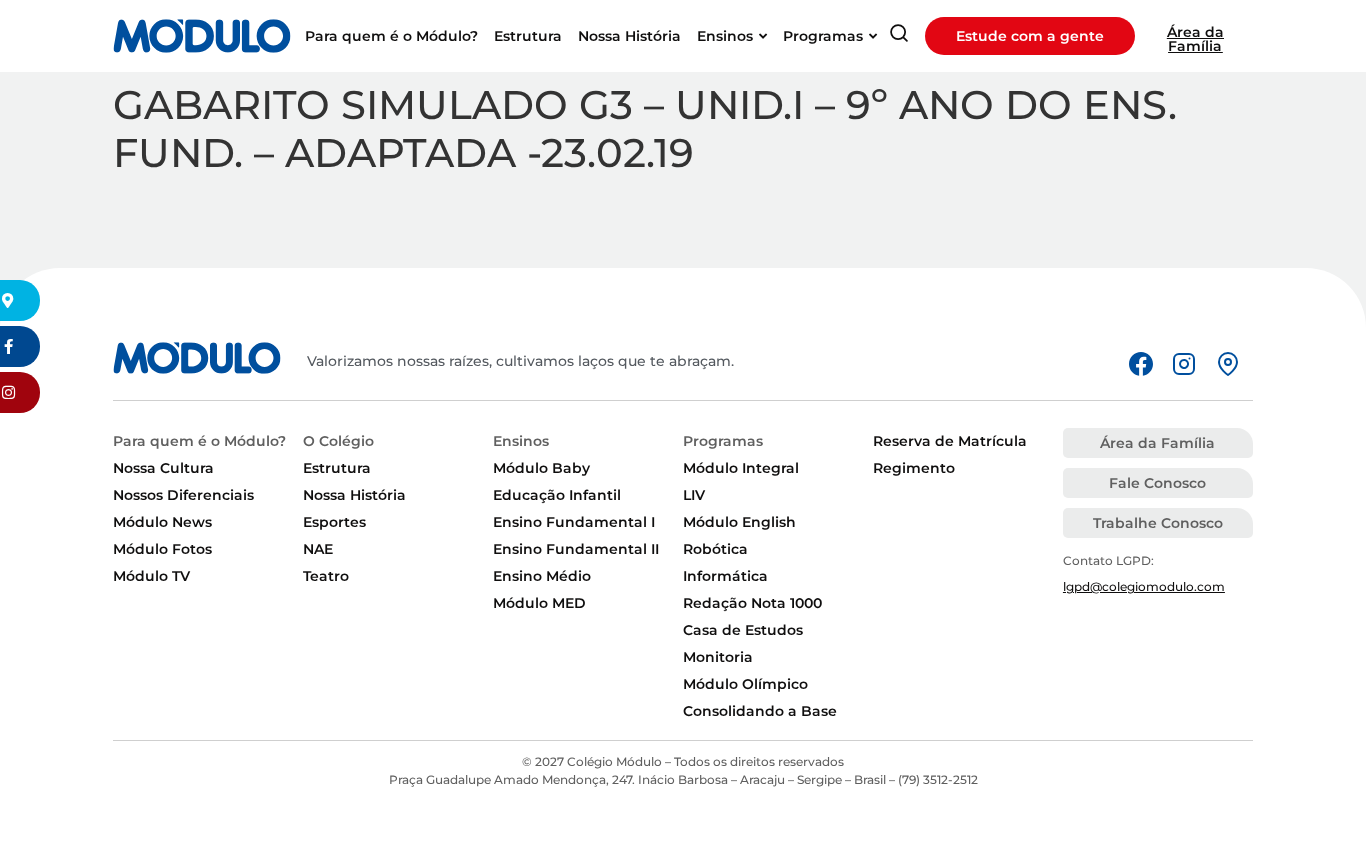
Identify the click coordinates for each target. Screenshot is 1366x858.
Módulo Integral (741, 468)
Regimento (914, 468)
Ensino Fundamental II (576, 549)
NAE (318, 549)
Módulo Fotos (162, 549)
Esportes (334, 522)
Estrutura (337, 468)
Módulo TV (151, 576)
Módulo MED (539, 603)
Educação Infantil (557, 495)
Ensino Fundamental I (574, 522)
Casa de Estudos (743, 630)
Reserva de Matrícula (950, 441)
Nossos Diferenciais (183, 495)
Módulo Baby (541, 468)
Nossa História (354, 495)
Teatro (326, 576)
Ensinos (521, 441)
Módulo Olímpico (745, 684)
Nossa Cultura (163, 468)
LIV (694, 495)
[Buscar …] (899, 36)
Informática (725, 576)
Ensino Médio (542, 576)
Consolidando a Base (760, 711)
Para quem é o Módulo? (199, 441)
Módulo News (162, 522)
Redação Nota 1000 (752, 603)
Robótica (715, 549)
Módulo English (739, 522)
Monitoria (718, 657)
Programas (723, 441)
